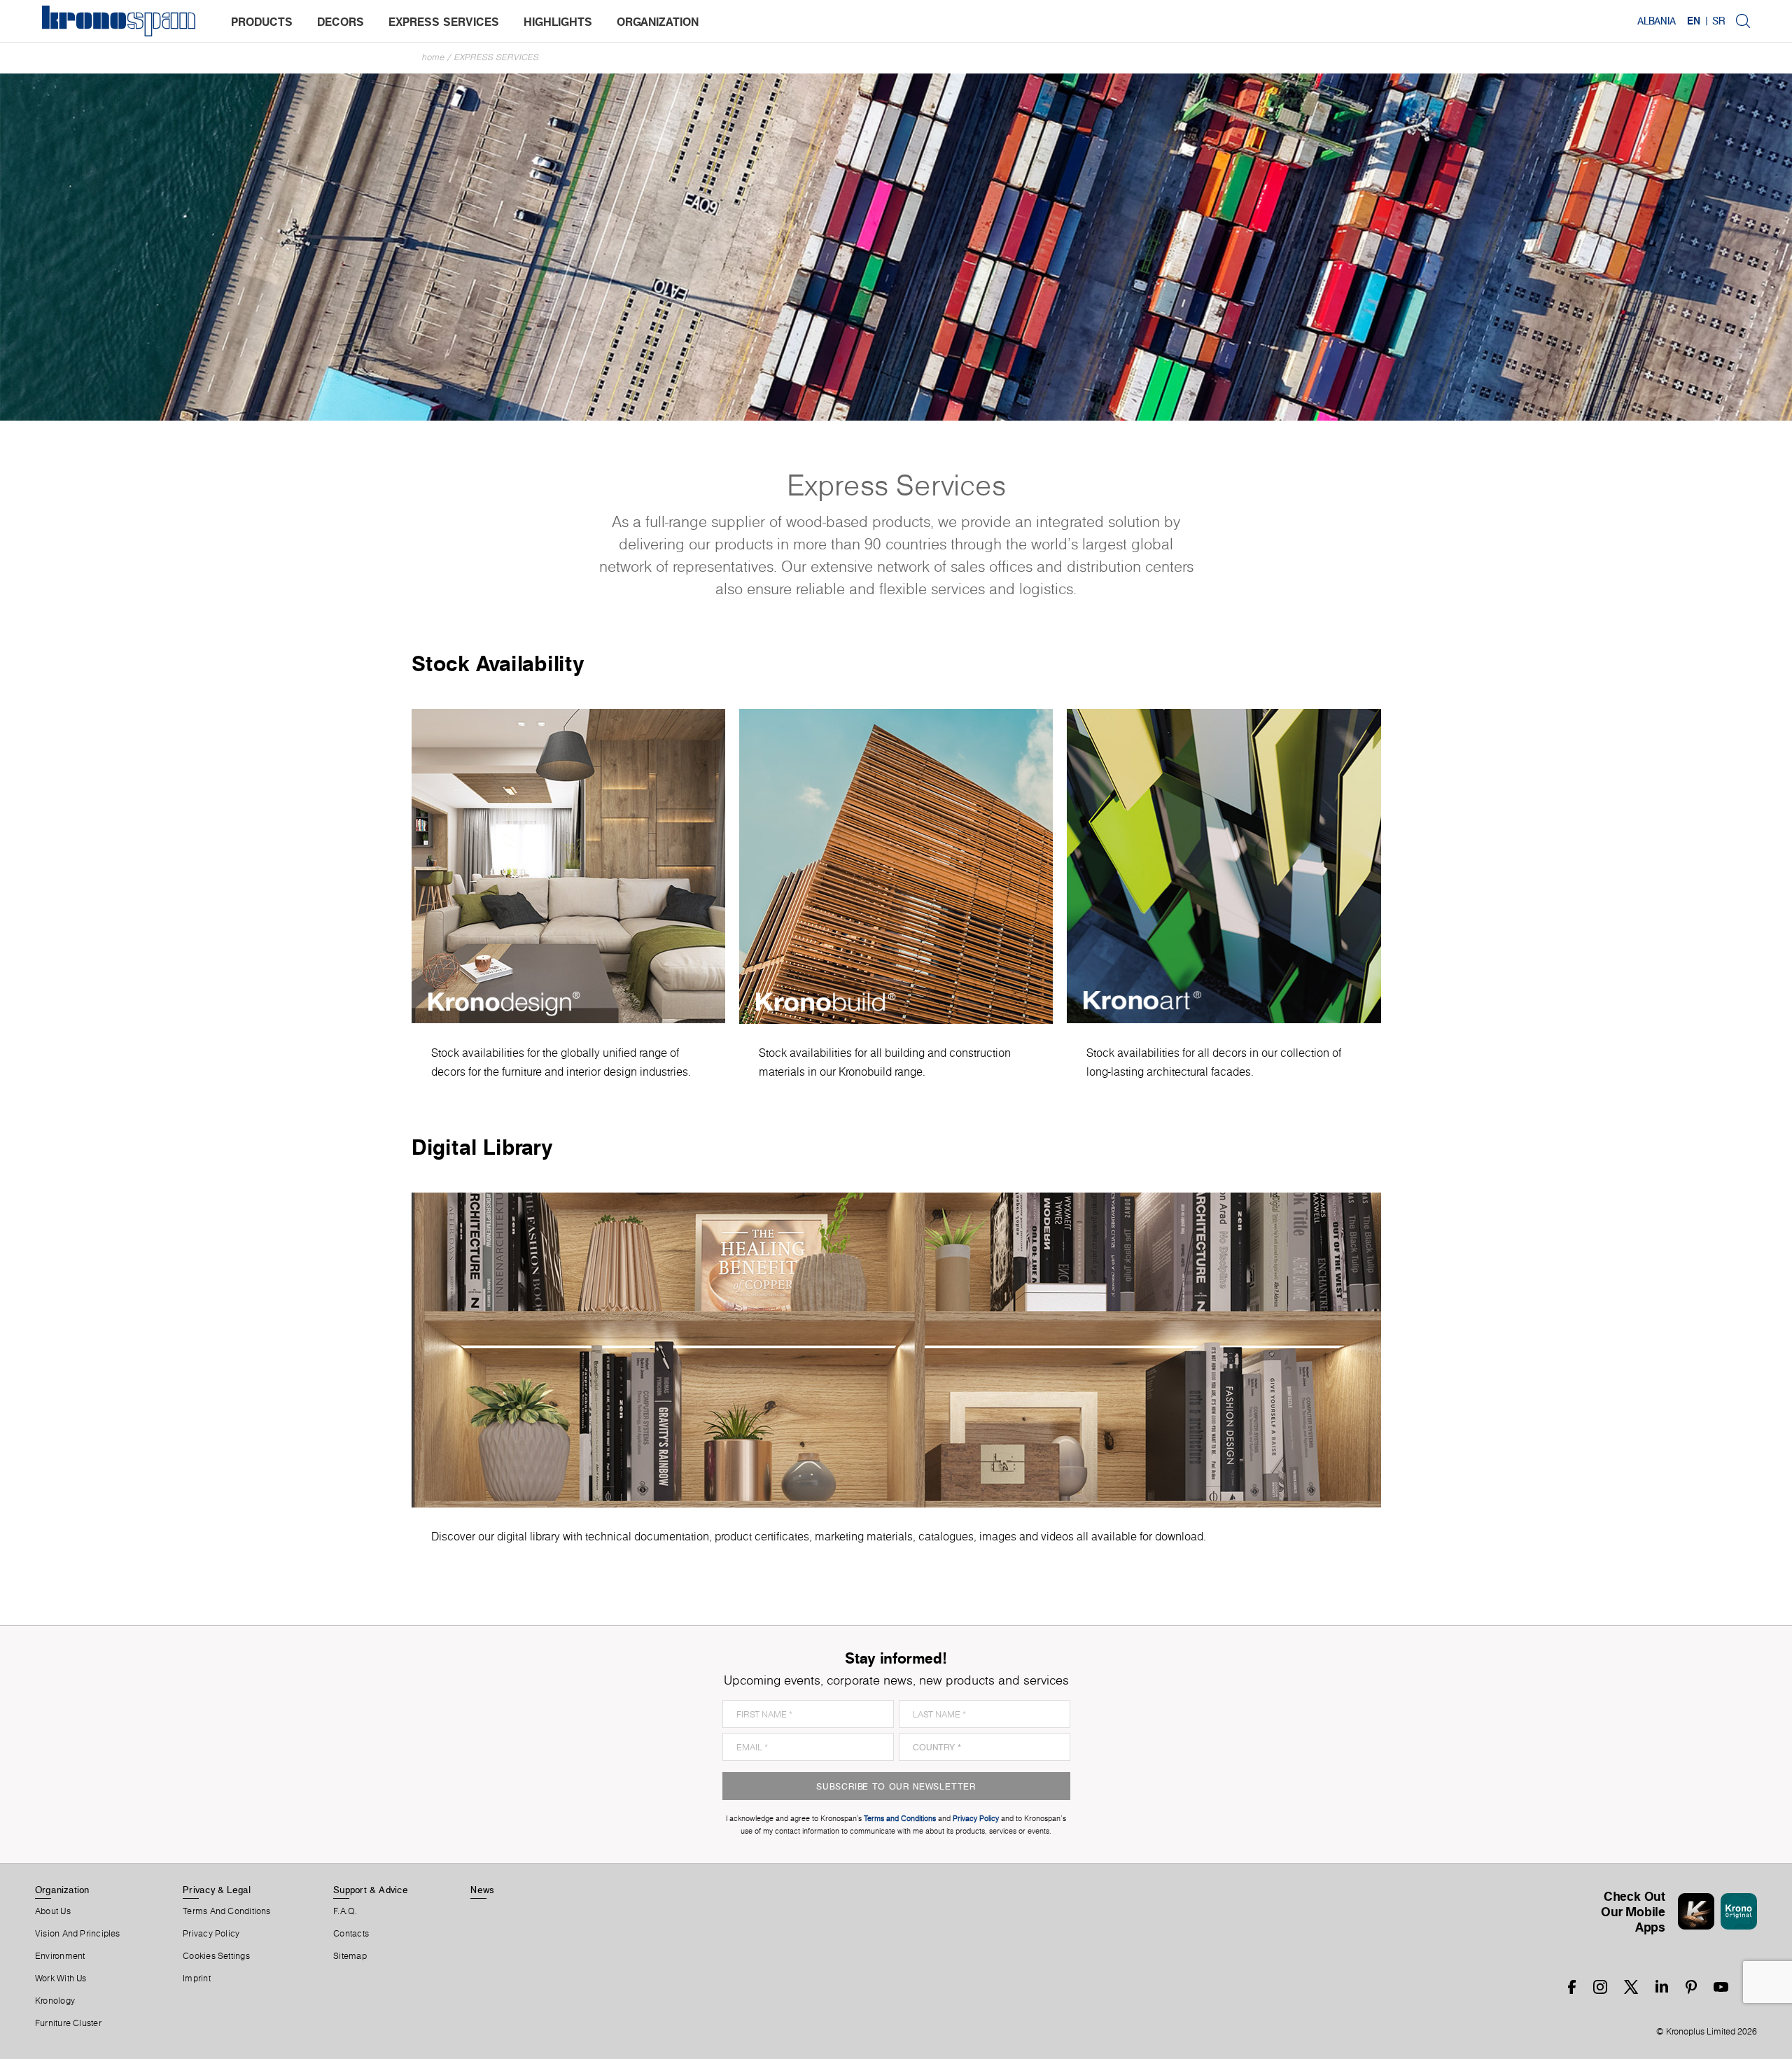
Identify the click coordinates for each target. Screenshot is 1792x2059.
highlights (558, 22)
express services (444, 22)
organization (658, 22)
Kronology (55, 2001)
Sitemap (350, 1956)
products (262, 22)
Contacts (351, 1934)
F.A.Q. (345, 1911)
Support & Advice (371, 1890)
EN (1694, 21)
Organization (62, 1890)
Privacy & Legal (217, 1890)
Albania (1657, 21)
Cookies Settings (216, 1956)
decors (341, 22)
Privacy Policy (211, 1934)
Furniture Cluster (68, 2023)
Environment (60, 1956)
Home (433, 57)
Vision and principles (78, 1934)
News (482, 1890)
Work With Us (61, 1979)
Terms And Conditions (226, 1911)
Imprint (197, 1979)
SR (1718, 21)
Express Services (497, 57)
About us (53, 1911)
